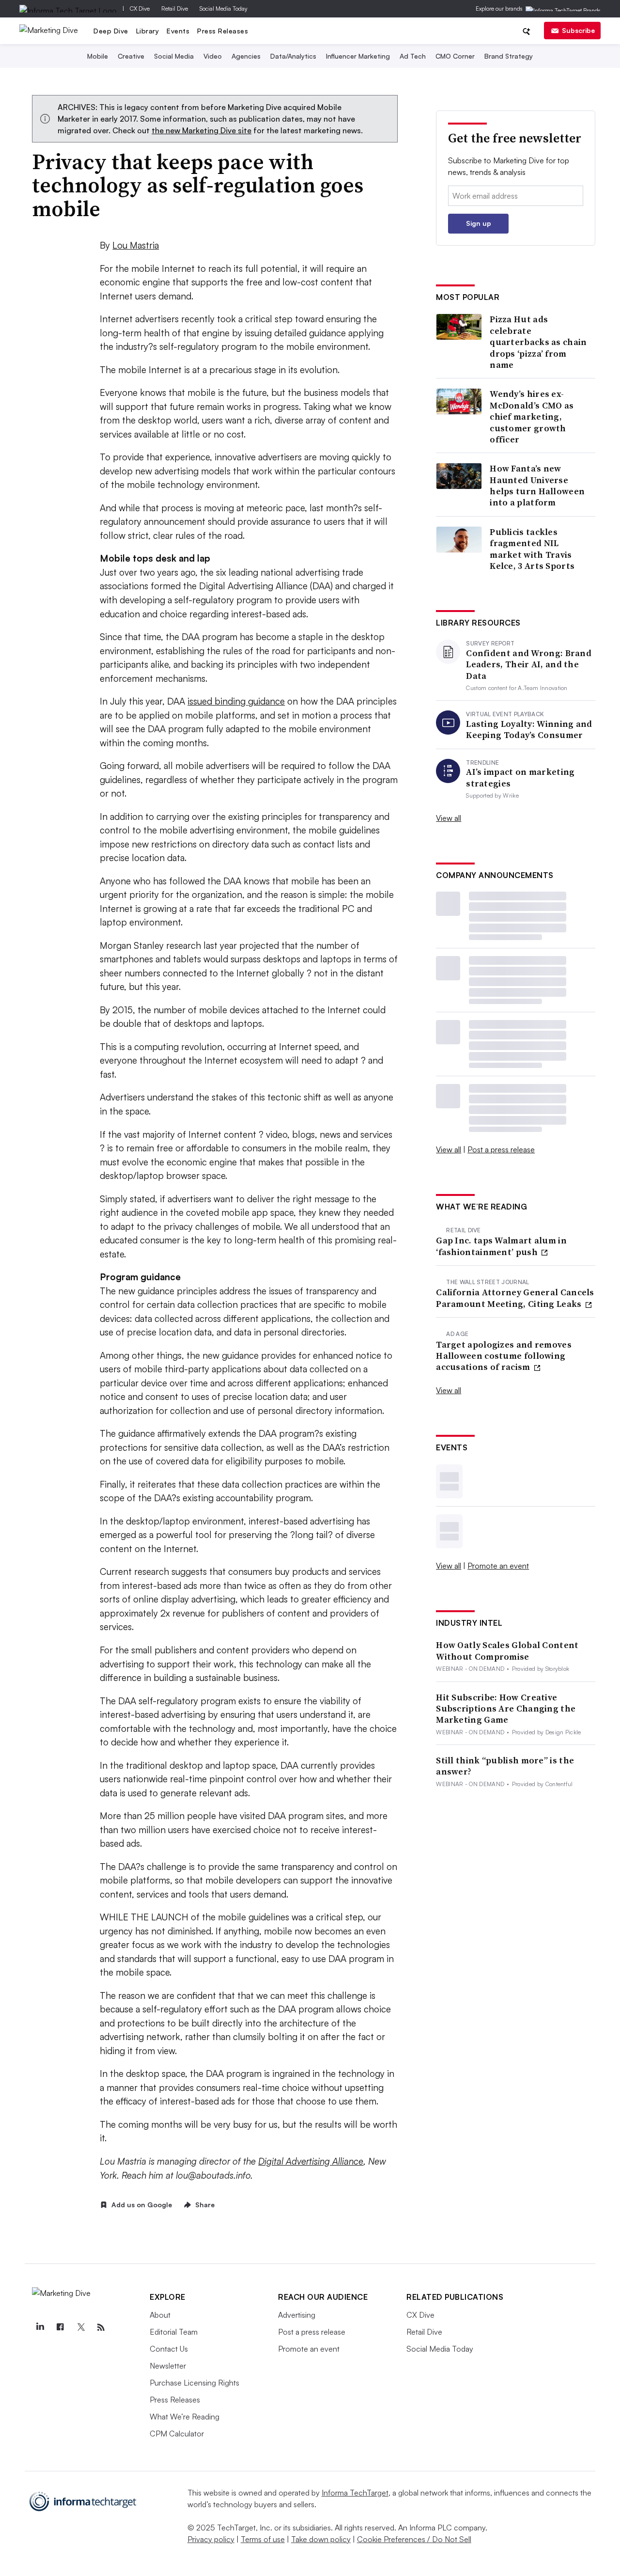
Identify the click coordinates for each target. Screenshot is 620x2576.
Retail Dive (175, 8)
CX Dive (140, 8)
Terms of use (263, 2539)
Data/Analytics (293, 56)
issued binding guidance (236, 701)
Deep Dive (111, 31)
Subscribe (578, 30)
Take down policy (321, 2539)
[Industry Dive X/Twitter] (80, 2327)
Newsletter (168, 2366)
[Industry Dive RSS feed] (101, 2327)
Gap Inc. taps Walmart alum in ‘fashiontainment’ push (501, 1246)
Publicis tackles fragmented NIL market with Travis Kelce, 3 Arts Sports (532, 549)
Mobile (98, 56)
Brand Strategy (509, 56)
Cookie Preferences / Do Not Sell (414, 2539)
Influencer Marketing (358, 56)
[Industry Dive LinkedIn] (40, 2327)
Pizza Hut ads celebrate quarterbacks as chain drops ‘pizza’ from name (538, 342)
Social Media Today (224, 8)
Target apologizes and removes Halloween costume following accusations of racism (504, 1356)
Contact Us (169, 2349)
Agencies (246, 56)
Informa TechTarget (355, 2493)
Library (148, 31)
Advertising (297, 2315)
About (160, 2315)
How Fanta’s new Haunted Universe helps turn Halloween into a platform (537, 486)
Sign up (479, 223)
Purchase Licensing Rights (194, 2383)
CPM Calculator (177, 2434)
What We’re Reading (185, 2417)
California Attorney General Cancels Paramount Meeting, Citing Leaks (515, 1298)
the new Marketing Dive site (201, 130)
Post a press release (501, 1149)
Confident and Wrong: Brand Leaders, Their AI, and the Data (529, 664)
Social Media (174, 56)
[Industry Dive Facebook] (60, 2327)
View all (449, 818)
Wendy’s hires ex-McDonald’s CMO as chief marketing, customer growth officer (532, 416)
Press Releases (223, 31)
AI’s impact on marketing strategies (520, 778)
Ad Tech (413, 56)
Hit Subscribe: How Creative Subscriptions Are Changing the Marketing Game (506, 1709)
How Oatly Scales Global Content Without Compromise (507, 1651)
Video (213, 56)
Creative (131, 56)
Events (178, 31)
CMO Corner (455, 56)
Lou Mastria (136, 245)
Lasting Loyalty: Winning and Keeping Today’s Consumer (529, 730)
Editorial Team (174, 2332)
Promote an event (498, 1566)
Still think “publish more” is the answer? (505, 1766)
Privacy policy (211, 2539)
